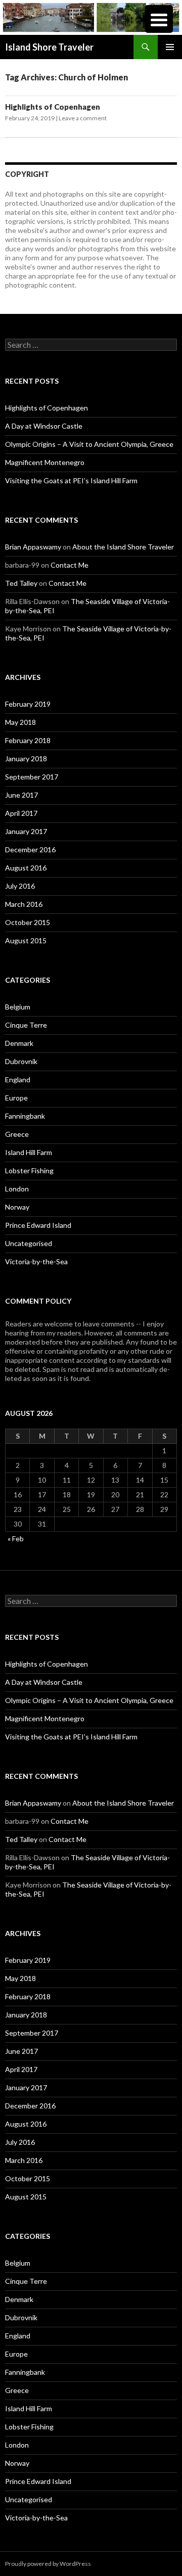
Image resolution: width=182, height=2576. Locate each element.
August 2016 (26, 868)
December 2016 (30, 849)
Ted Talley (21, 583)
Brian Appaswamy (33, 547)
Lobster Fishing (29, 1170)
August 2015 (26, 940)
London (17, 1189)
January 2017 (26, 831)
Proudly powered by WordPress (48, 2564)
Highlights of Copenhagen (53, 107)
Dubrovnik (21, 1061)
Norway (17, 1207)
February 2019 (28, 704)
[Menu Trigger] (159, 19)
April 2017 (21, 813)
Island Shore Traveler (49, 47)
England (18, 1079)
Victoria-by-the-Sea (36, 1261)
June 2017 (21, 795)
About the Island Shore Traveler (123, 547)
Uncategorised (29, 1243)
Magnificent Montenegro (45, 462)
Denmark (19, 1043)
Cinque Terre (26, 1025)
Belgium (18, 1007)
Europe (16, 1098)
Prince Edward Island (38, 1225)
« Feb (16, 1538)
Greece (17, 1134)
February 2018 (28, 740)
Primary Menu (170, 47)
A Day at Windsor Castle (44, 426)
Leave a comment (83, 118)
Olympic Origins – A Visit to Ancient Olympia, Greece (89, 444)
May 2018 (20, 722)
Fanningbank (25, 1116)
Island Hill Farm (29, 1152)
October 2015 (28, 922)
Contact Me (70, 565)
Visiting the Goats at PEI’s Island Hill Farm (71, 480)
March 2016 (24, 904)
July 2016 (20, 886)
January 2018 (26, 758)
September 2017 (32, 777)
